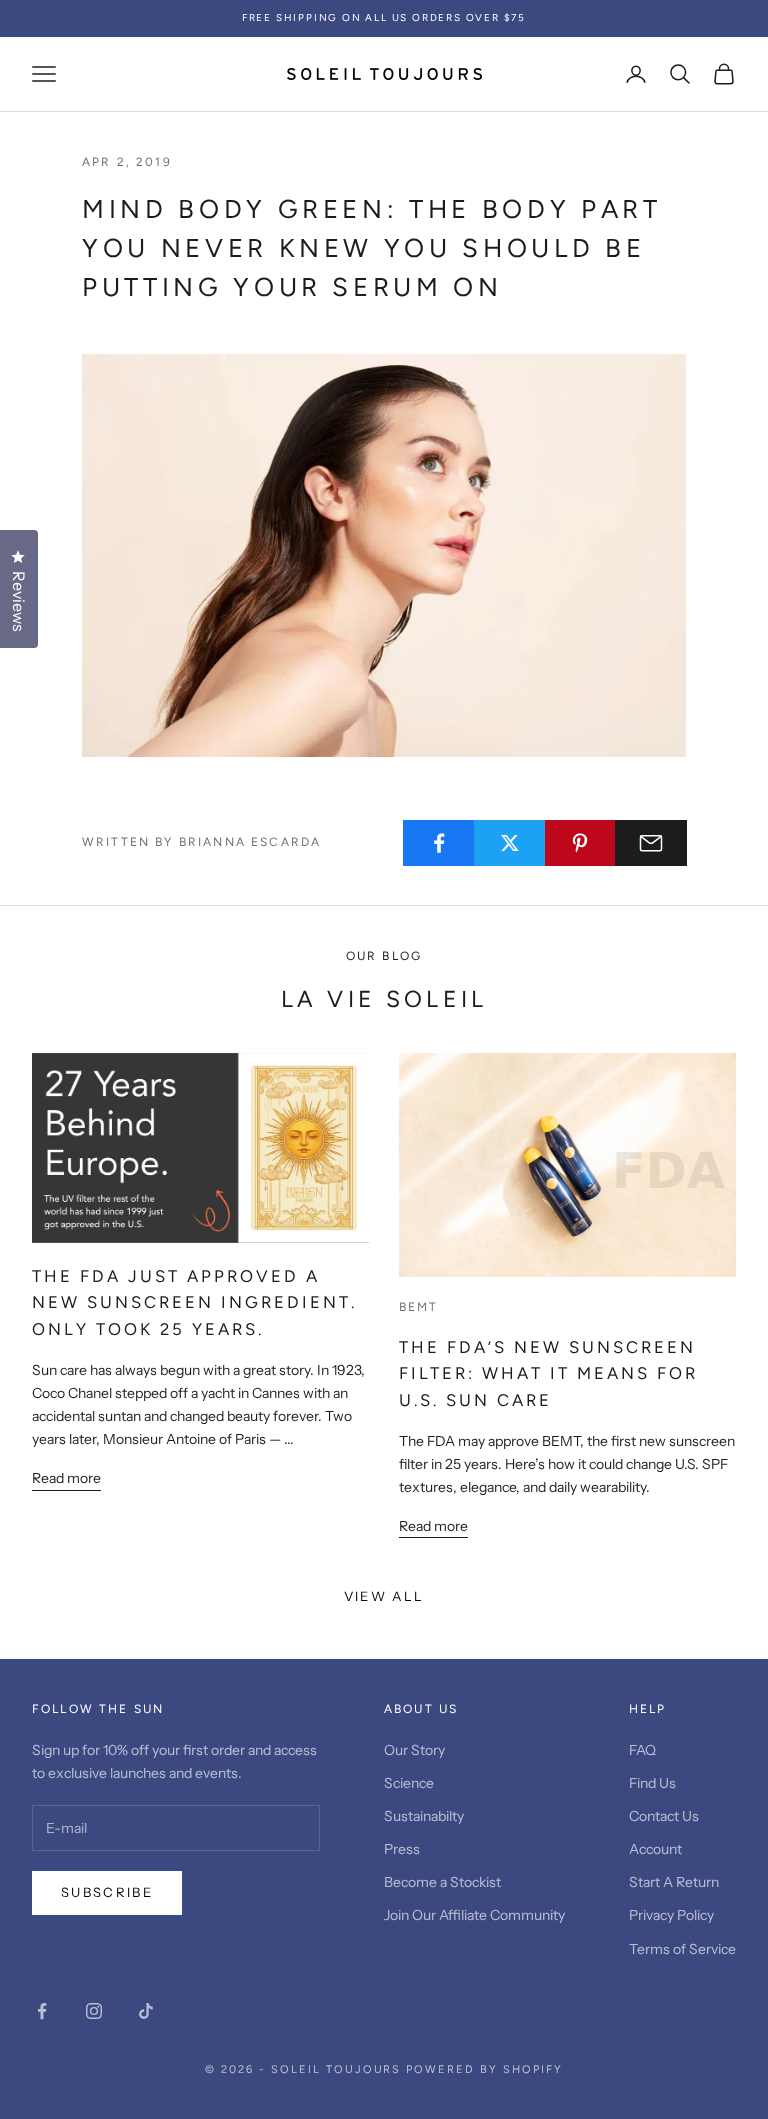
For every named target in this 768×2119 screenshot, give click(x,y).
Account (655, 1849)
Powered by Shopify (484, 2069)
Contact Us (664, 1816)
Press (402, 1849)
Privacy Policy (671, 1915)
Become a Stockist (442, 1882)
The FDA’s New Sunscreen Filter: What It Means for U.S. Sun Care (548, 1374)
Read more (66, 1478)
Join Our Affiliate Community (474, 1915)
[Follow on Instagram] (94, 2011)
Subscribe (107, 1892)
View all (384, 1596)
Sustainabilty (424, 1816)
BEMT (419, 1307)
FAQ (642, 1750)
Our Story (414, 1750)
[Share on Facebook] (439, 843)
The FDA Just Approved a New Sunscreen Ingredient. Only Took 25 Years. (194, 1303)
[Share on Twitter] (510, 843)
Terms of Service (682, 1949)
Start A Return (674, 1882)
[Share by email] (651, 843)
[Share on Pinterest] (581, 843)
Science (409, 1783)
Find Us (652, 1783)
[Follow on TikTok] (146, 2011)
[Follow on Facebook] (42, 2011)
